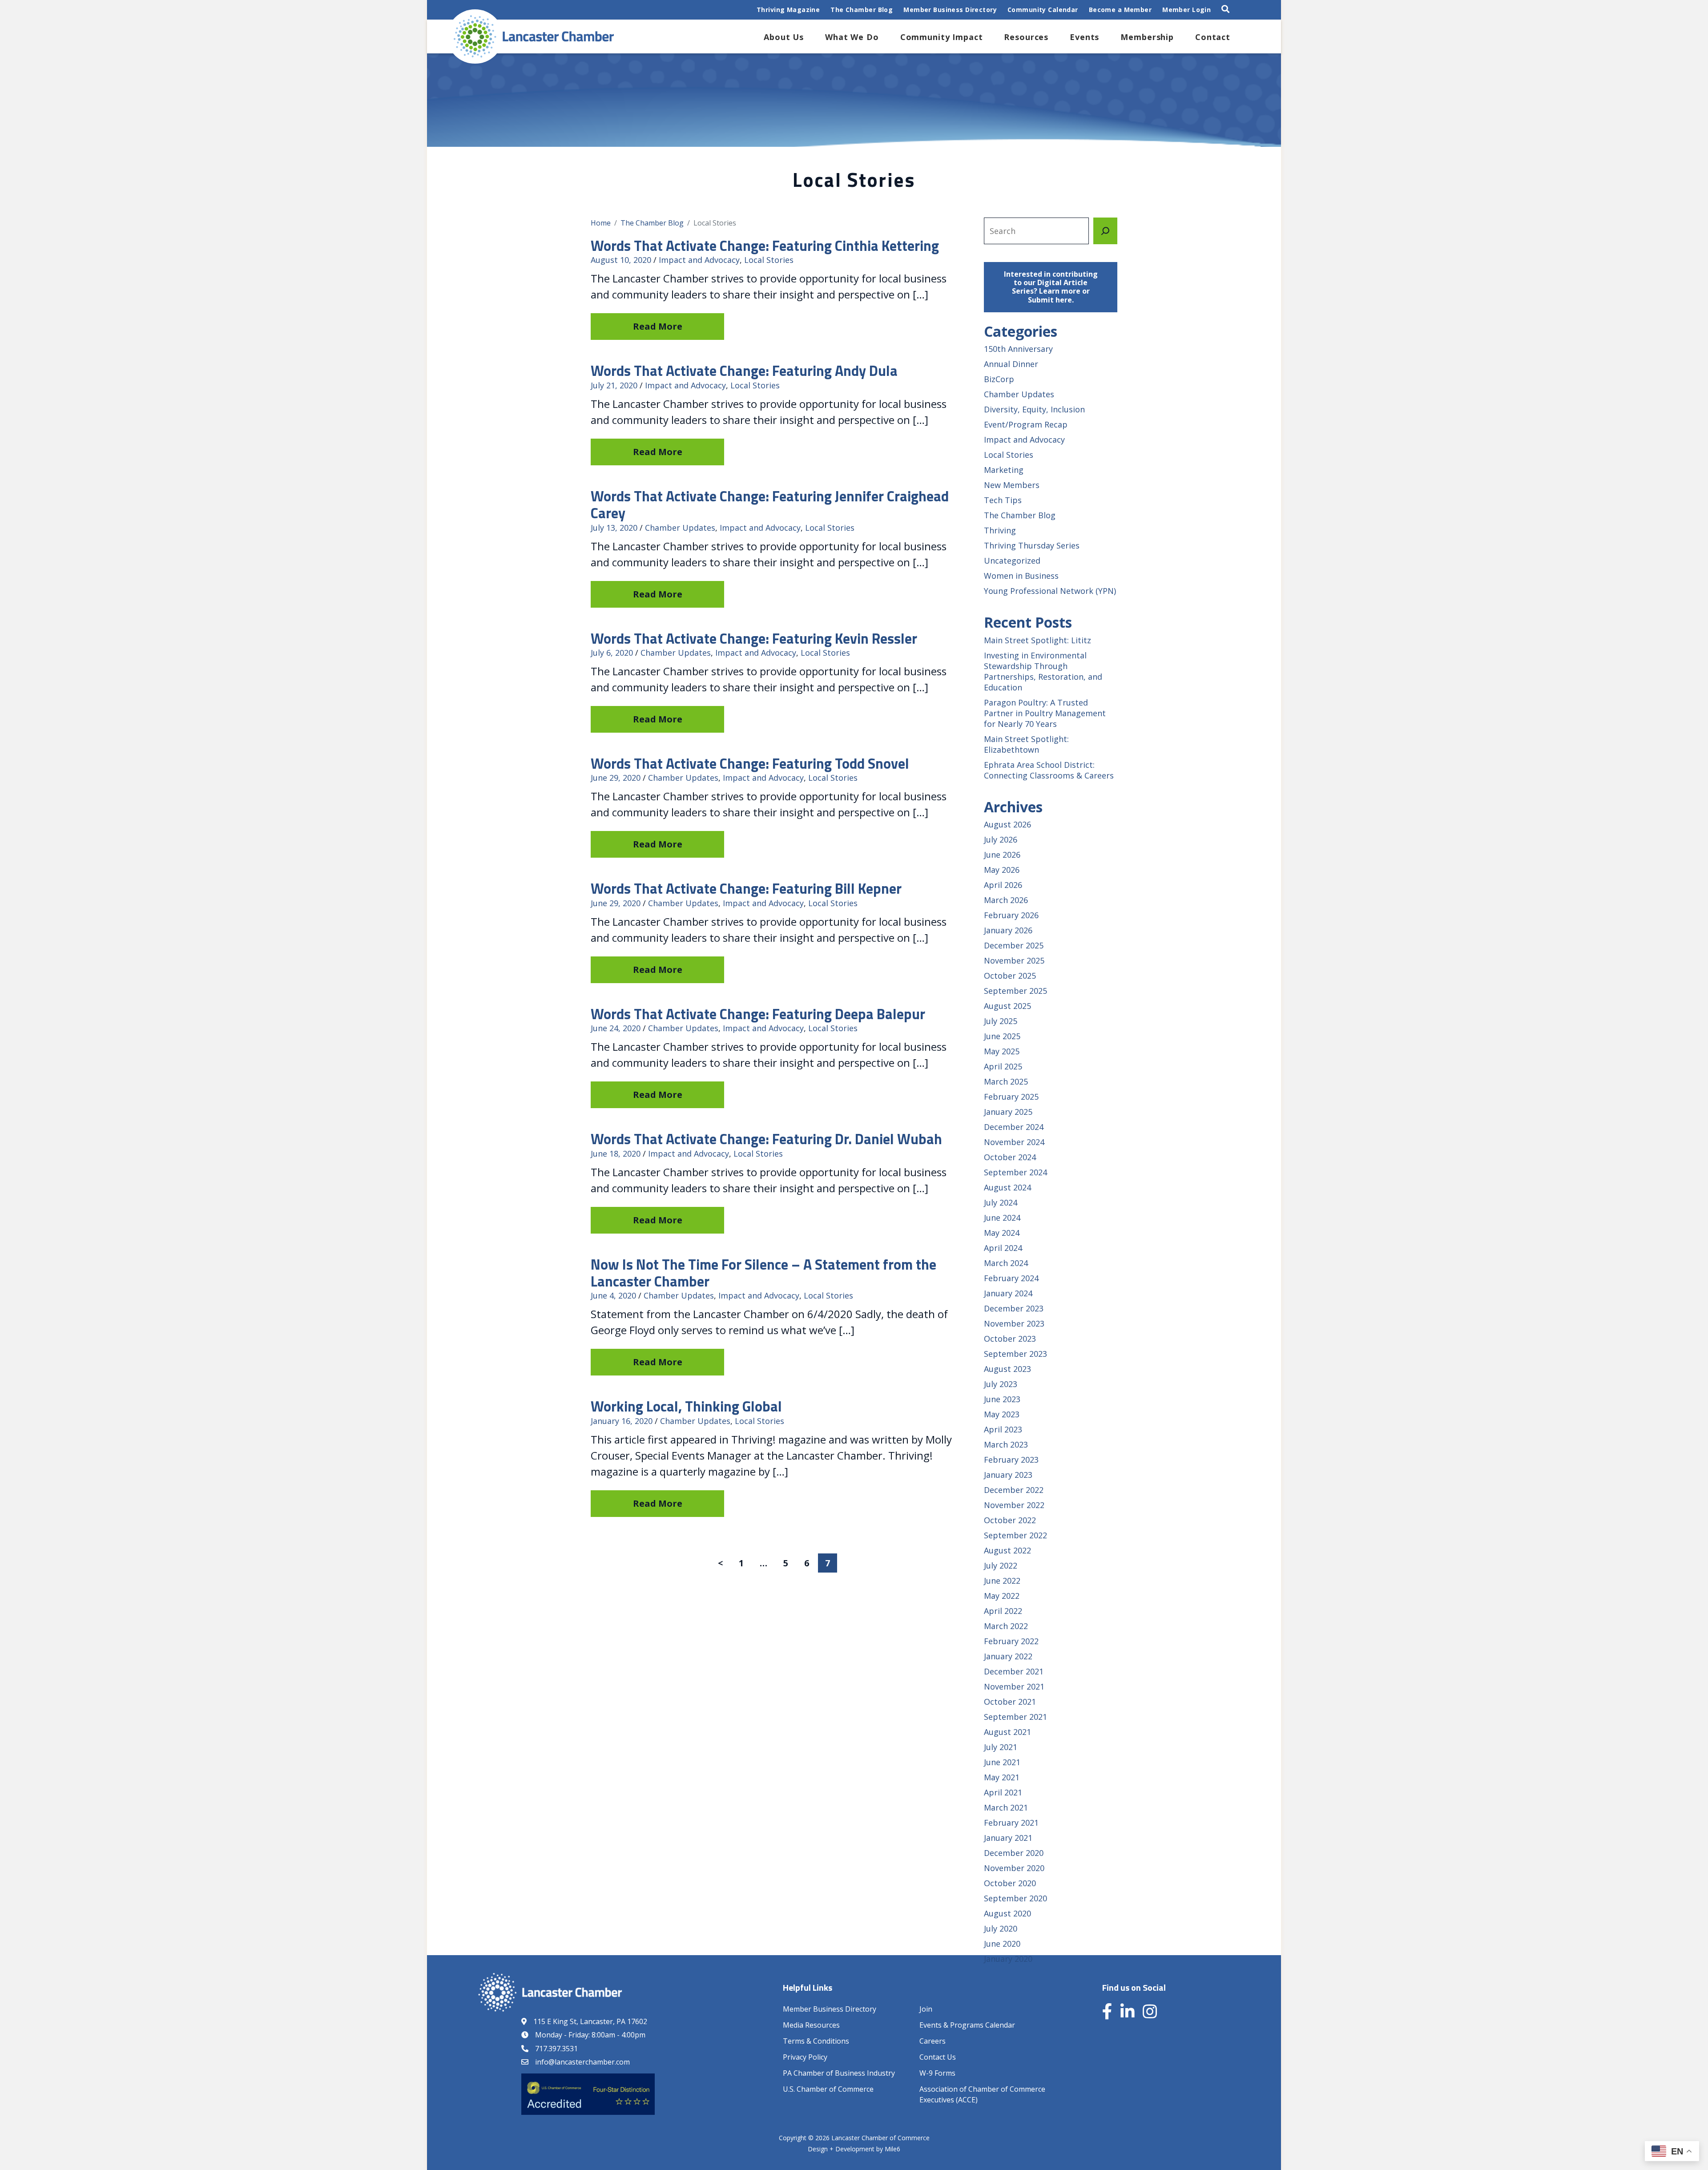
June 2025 (1002, 1036)
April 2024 (1003, 1248)
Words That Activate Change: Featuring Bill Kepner (746, 888)
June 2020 (1002, 1944)
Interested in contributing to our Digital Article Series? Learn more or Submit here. (1051, 287)
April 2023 (1003, 1429)
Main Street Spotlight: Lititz (1037, 640)
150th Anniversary (1018, 349)
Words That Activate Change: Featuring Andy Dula (744, 371)
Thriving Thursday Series (1032, 545)
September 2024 (1015, 1172)
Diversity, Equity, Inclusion (1034, 409)
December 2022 (1014, 1490)
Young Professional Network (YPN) (1050, 591)
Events (1084, 37)
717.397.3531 (556, 2049)
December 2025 (1014, 945)
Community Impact (942, 37)
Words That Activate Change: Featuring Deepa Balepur (758, 1014)
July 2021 (1001, 1747)
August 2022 (1007, 1550)
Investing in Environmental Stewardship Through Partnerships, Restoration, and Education (1043, 671)
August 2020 (1007, 1913)
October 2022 (1010, 1520)
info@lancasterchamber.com (582, 2062)
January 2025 (1008, 1112)
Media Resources (811, 2025)
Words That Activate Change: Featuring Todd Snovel (750, 763)
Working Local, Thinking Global (686, 1406)
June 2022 (1002, 1581)
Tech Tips (1003, 500)
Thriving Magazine (788, 10)
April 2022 (1003, 1611)
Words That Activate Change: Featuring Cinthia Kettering (765, 246)
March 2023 (1006, 1444)
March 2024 (1006, 1263)
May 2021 (1002, 1777)
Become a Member (1120, 10)
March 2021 (1006, 1807)
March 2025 (1006, 1081)
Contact (1213, 37)
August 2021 (1007, 1732)
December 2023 (1014, 1308)
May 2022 (1002, 1596)
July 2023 (1001, 1384)
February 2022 (1011, 1641)
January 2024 (1008, 1293)
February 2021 (1011, 1823)
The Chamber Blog (862, 10)
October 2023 (1010, 1339)
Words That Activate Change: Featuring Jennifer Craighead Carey (770, 504)
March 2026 (1006, 900)
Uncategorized (1012, 561)
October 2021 (1010, 1702)
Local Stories (769, 260)
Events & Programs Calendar (967, 2025)
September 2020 (1015, 1898)
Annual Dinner (1011, 364)
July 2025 (1001, 1021)
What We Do (852, 37)
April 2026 (1003, 885)
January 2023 (1008, 1475)
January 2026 (1008, 930)
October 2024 (1010, 1157)
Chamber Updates (680, 528)
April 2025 (1003, 1066)
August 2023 (1007, 1369)
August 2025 (1007, 1006)
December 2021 (1014, 1671)
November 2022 (1014, 1505)
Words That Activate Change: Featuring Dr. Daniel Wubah (766, 1139)
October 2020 (1010, 1883)
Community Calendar (1043, 10)
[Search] (1105, 231)
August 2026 (1007, 824)
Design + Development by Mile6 (854, 2149)
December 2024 (1014, 1127)
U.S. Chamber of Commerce (828, 2089)
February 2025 (1011, 1097)
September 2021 (1015, 1717)
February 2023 (1011, 1460)
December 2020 (1014, 1853)
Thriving (1000, 530)
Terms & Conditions (816, 2041)
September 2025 (1015, 991)
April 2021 (1003, 1792)
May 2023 (1002, 1414)
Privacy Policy (805, 2057)
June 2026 (1002, 855)
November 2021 (1014, 1686)
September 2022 (1015, 1535)
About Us (784, 37)
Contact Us (938, 2057)
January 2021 (1008, 1838)
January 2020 (1008, 1959)
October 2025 (1010, 976)
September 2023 (1015, 1354)
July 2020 (1001, 1928)
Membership (1147, 37)
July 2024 (1001, 1202)
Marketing (1004, 470)
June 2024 (1002, 1218)
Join (926, 2009)
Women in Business (1021, 576)
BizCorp (999, 379)
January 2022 (1008, 1656)
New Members (1012, 485)
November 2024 (1014, 1142)
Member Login (1186, 10)
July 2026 (1001, 839)
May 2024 (1002, 1233)
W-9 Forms (937, 2073)
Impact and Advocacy (699, 260)
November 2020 (1014, 1868)
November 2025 (1014, 960)
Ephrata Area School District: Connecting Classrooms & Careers (1049, 770)
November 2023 (1014, 1323)
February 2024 (1011, 1278)
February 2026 (1011, 915)
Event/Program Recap (1026, 424)
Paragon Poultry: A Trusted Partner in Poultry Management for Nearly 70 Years (1045, 713)
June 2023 (1002, 1399)
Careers (933, 2041)
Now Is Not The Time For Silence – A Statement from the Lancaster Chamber (763, 1273)
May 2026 (1002, 870)
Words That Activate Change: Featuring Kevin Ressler (754, 638)
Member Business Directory (950, 10)
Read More (658, 326)
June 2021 (1002, 1762)
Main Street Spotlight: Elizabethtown (1026, 744)
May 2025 (1002, 1051)
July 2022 (1001, 1565)
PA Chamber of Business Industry (839, 2073)
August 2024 (1007, 1187)
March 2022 (1006, 1626)
